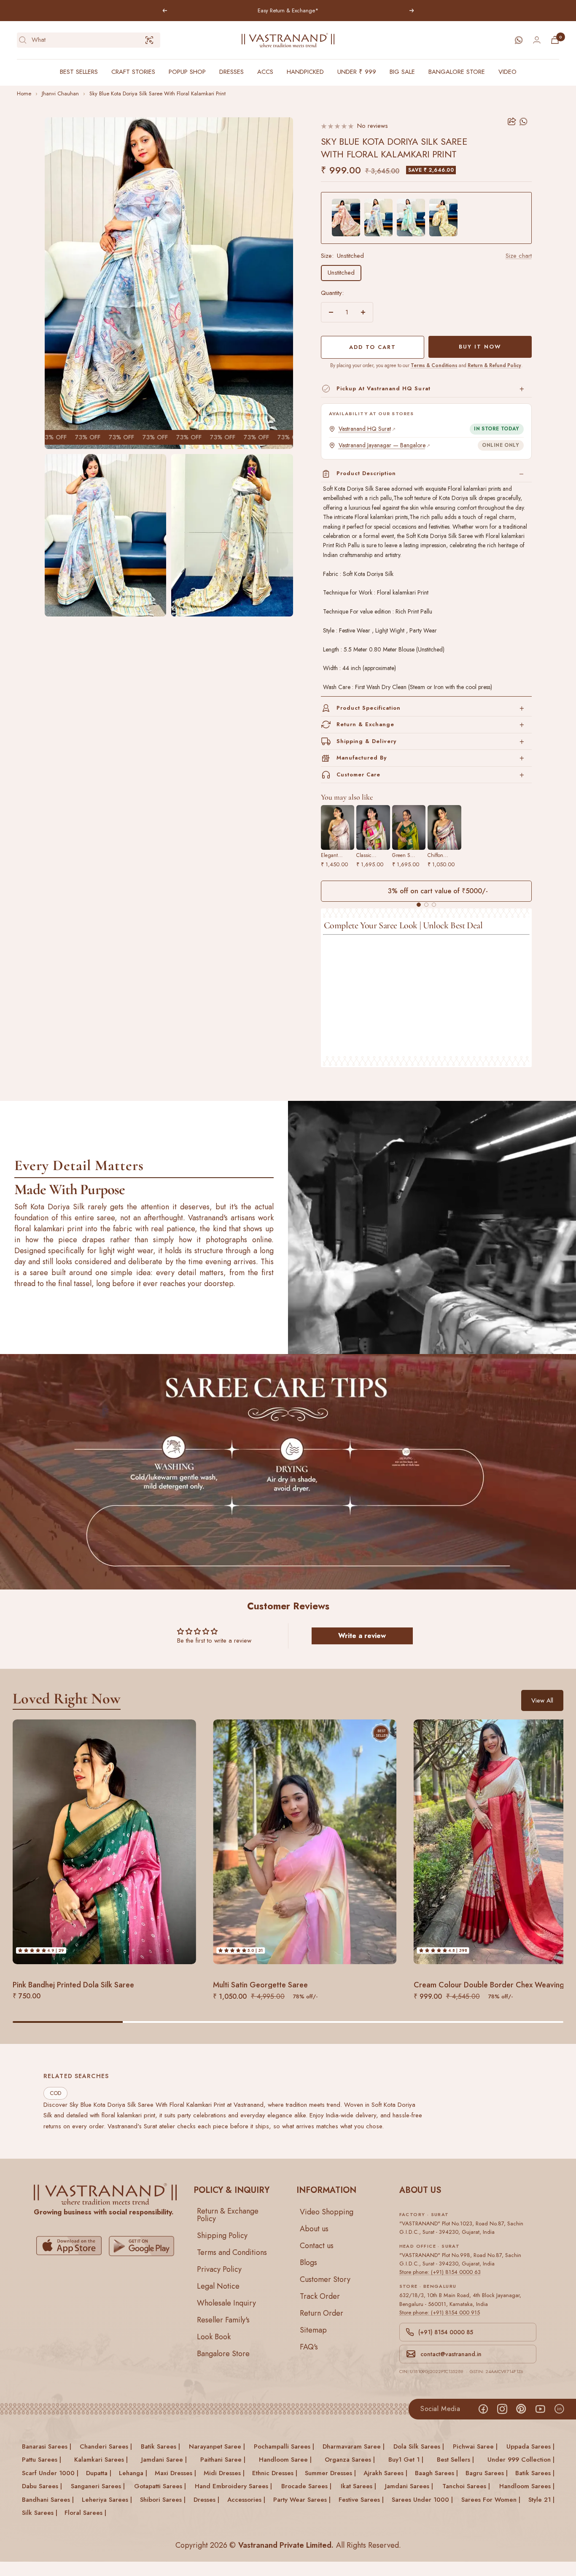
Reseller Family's (223, 2320)
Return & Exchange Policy (228, 2215)
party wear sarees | (302, 2500)
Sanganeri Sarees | (98, 2487)
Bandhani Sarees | (48, 2500)
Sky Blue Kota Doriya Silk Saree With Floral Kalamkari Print (157, 93)
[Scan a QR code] (149, 40)
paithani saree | (223, 2460)
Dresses (231, 72)
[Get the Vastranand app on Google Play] (141, 2246)
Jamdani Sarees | (409, 2487)
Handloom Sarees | (527, 2487)
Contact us (317, 2246)
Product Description (366, 473)
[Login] (537, 40)
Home (24, 93)
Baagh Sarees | (436, 2473)
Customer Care (359, 774)
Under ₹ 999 (357, 72)
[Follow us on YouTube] (540, 2409)
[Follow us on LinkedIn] (559, 2409)
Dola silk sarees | (419, 2446)
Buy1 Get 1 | (406, 2460)
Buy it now (480, 347)
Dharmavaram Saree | (354, 2446)
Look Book (214, 2337)
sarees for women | (491, 2500)
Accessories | (246, 2500)
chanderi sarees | (106, 2446)
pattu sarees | (42, 2460)
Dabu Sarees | (42, 2487)
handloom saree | (285, 2460)
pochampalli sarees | (284, 2446)
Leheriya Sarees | (107, 2500)
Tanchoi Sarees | (466, 2487)
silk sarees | (40, 2513)
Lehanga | (133, 2473)
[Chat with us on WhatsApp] (519, 40)
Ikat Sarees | (358, 2487)
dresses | (206, 2500)
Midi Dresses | (224, 2473)
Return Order (322, 2313)
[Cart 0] (555, 40)
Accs (265, 72)
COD (55, 2093)
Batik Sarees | (535, 2473)
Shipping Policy (222, 2235)
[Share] (512, 122)
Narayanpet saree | (217, 2446)
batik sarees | (160, 2446)
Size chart (519, 256)
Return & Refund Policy (494, 365)
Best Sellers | (455, 2460)
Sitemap (313, 2330)
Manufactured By (362, 758)
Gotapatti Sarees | (160, 2487)
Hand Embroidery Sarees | (233, 2487)
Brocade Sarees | (306, 2487)
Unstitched (341, 273)
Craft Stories (133, 72)
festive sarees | (361, 2500)
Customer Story (325, 2279)
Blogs (308, 2262)
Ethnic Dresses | (275, 2473)
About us (314, 2229)
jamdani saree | (164, 2460)
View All (542, 1700)
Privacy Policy (219, 2269)
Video (507, 72)
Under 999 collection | (521, 2460)
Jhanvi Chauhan (60, 93)
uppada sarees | (530, 2446)
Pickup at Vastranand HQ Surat (384, 388)
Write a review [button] (362, 1636)
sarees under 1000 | (422, 2500)
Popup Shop (187, 72)
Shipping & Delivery (367, 741)
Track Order (320, 2296)
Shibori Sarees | (163, 2500)
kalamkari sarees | (101, 2460)
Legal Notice (218, 2286)
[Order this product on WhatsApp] (524, 122)
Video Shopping (327, 2212)
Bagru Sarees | (487, 2473)
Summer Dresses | (330, 2473)
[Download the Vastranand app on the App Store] (69, 2246)
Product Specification (369, 708)
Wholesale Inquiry (226, 2303)
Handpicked (305, 72)
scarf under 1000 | (50, 2473)
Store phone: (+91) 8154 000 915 (440, 2312)
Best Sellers (79, 72)
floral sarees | (85, 2513)
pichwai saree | (475, 2446)
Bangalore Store (457, 72)
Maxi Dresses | (175, 2473)
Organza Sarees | (350, 2460)
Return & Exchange (366, 724)
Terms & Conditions (434, 365)
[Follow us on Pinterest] (521, 2409)
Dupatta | (99, 2473)
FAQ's (309, 2347)
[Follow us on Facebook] (483, 2409)
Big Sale (402, 72)
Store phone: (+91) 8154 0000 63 (440, 2272)
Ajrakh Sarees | (385, 2473)
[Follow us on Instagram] (502, 2409)
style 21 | (541, 2500)
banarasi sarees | (47, 2446)
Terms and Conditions (232, 2252)
